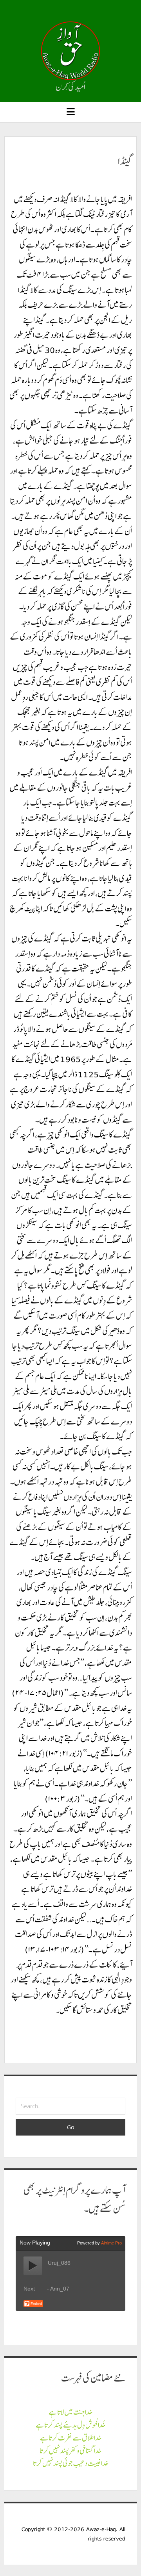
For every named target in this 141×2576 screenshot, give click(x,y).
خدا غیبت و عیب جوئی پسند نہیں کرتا (71, 2463)
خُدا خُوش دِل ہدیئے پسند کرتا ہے (70, 2425)
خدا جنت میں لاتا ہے (70, 2412)
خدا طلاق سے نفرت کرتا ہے (71, 2438)
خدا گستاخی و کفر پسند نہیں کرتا (70, 2451)
